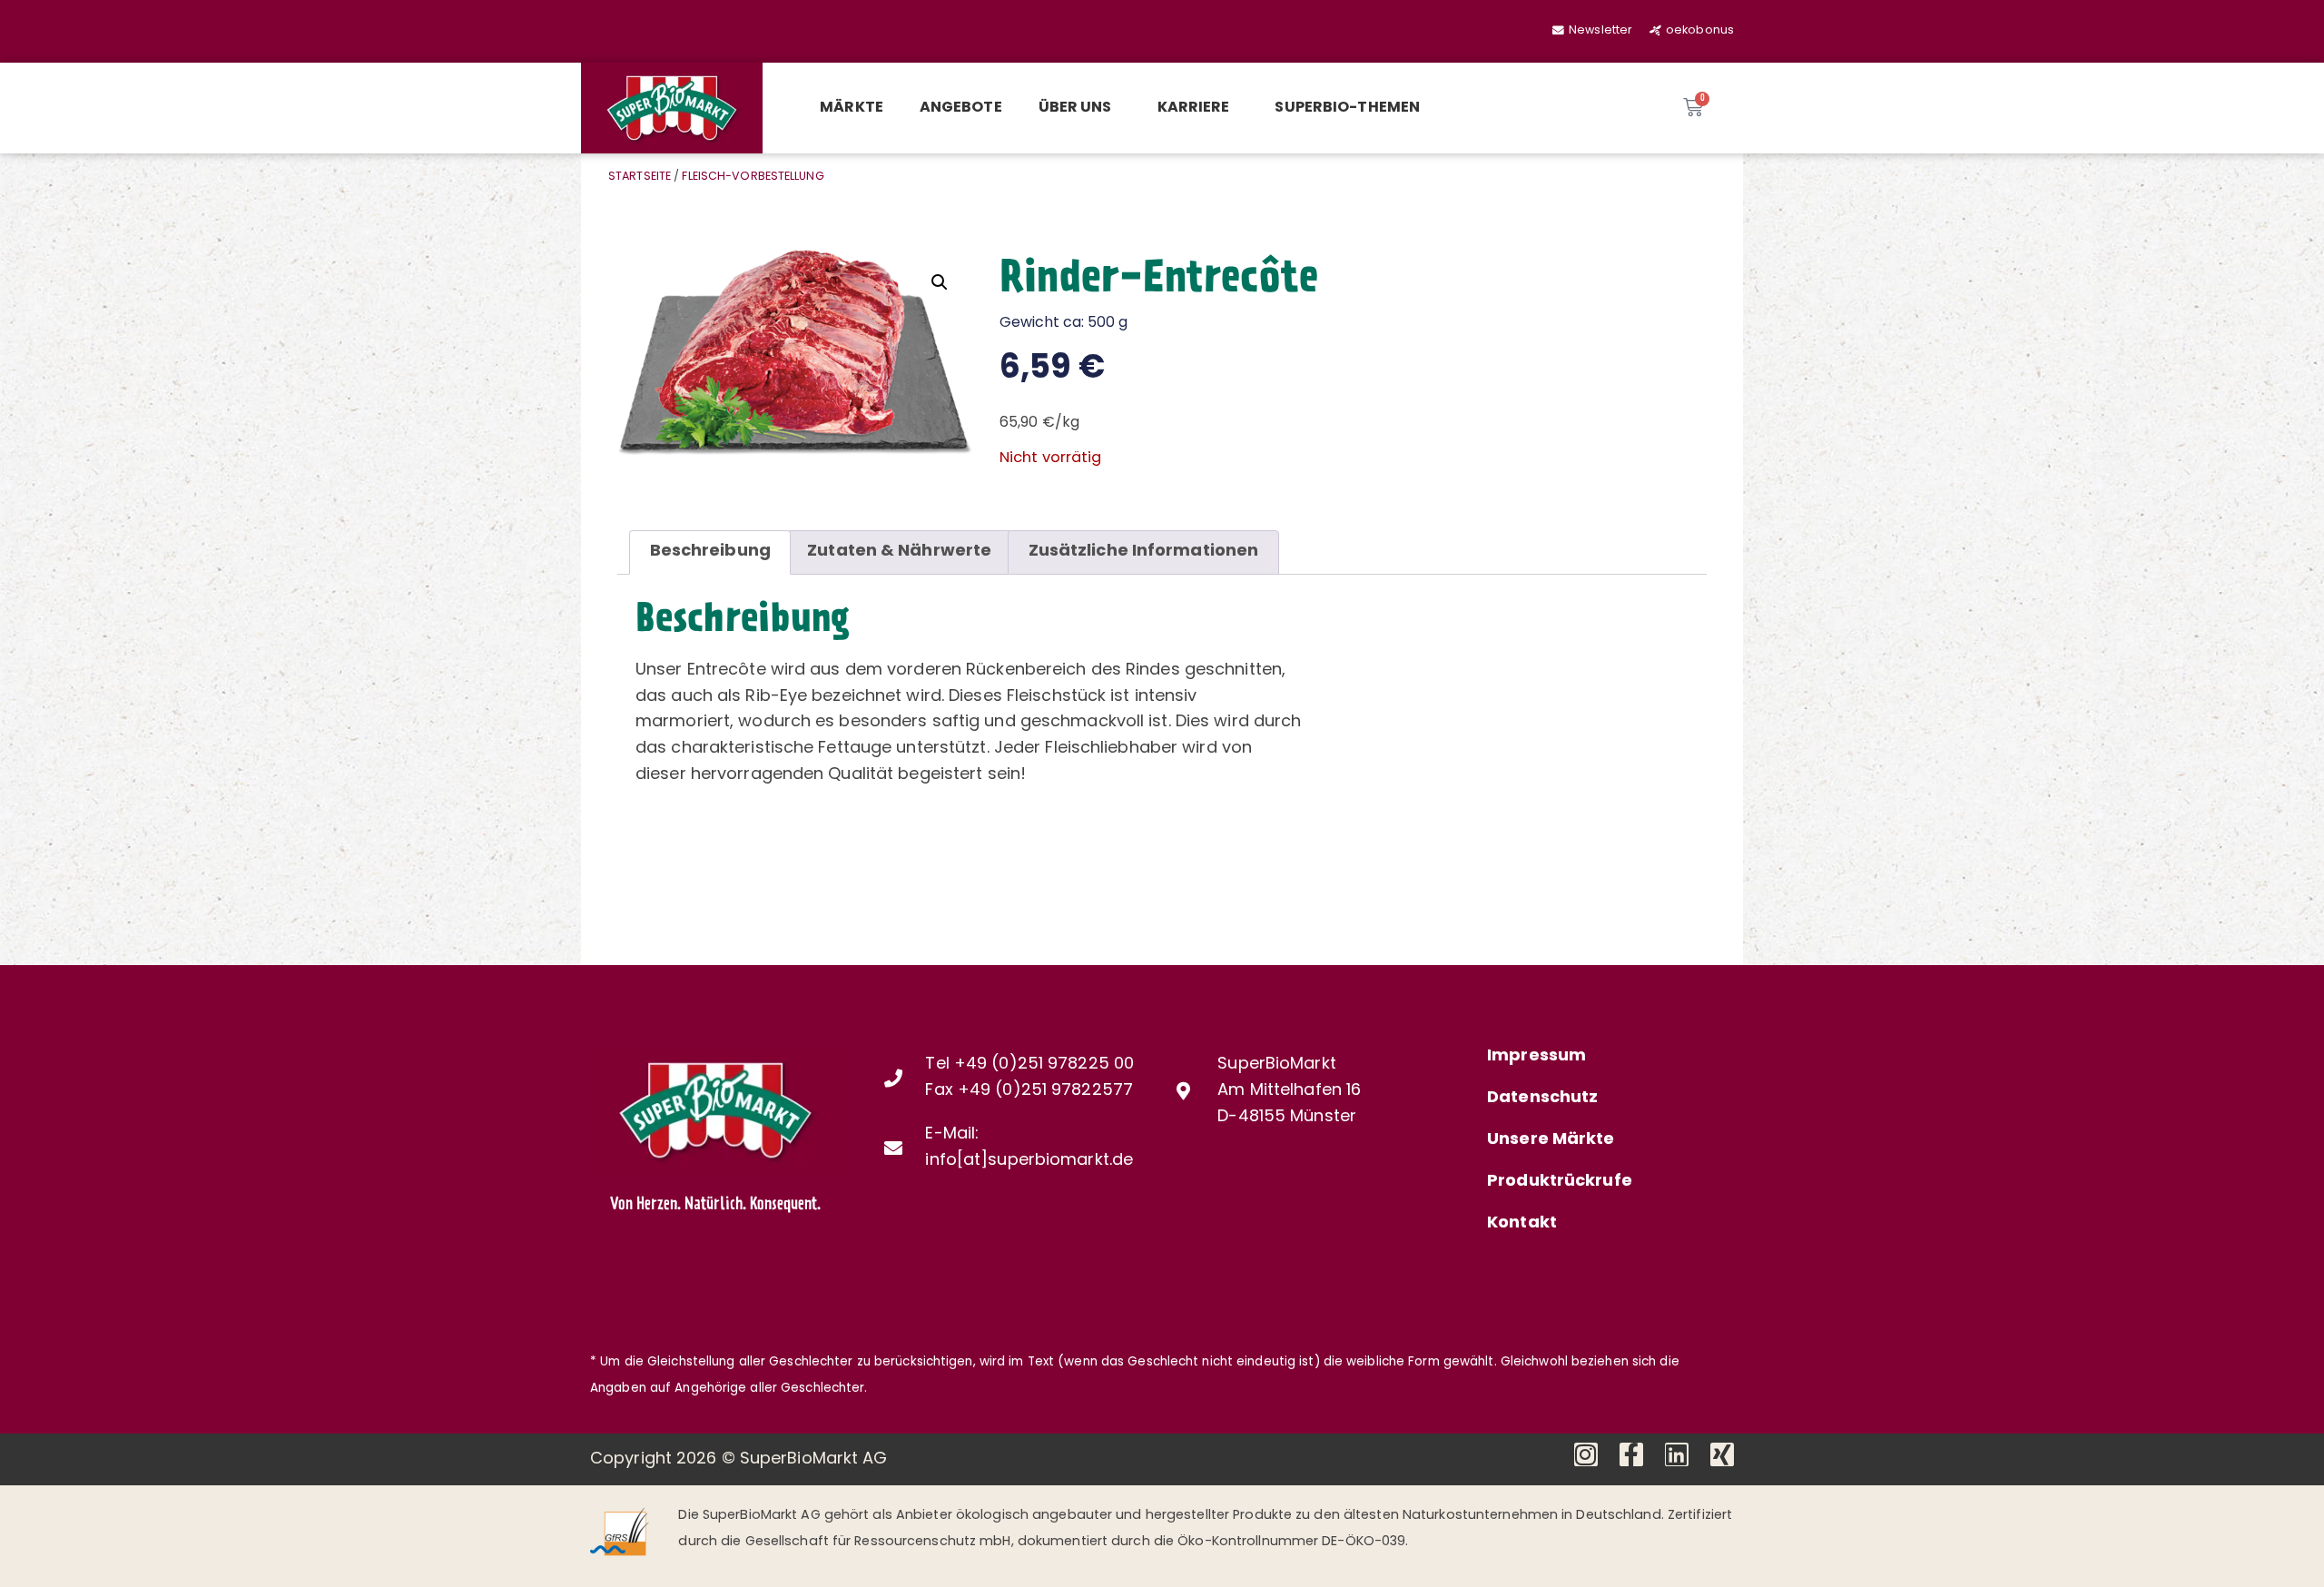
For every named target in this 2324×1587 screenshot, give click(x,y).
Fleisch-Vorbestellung (753, 177)
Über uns (1075, 108)
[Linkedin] (1677, 1454)
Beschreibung (710, 552)
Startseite (640, 177)
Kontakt (1522, 1224)
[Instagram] (1586, 1454)
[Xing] (1722, 1454)
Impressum (1536, 1057)
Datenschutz (1542, 1099)
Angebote (961, 108)
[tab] (710, 552)
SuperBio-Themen (1347, 108)
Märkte (852, 108)
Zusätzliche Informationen (1144, 552)
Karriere (1194, 108)
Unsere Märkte (1551, 1140)
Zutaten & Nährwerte (899, 552)
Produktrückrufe (1560, 1182)
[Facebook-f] (1631, 1454)
